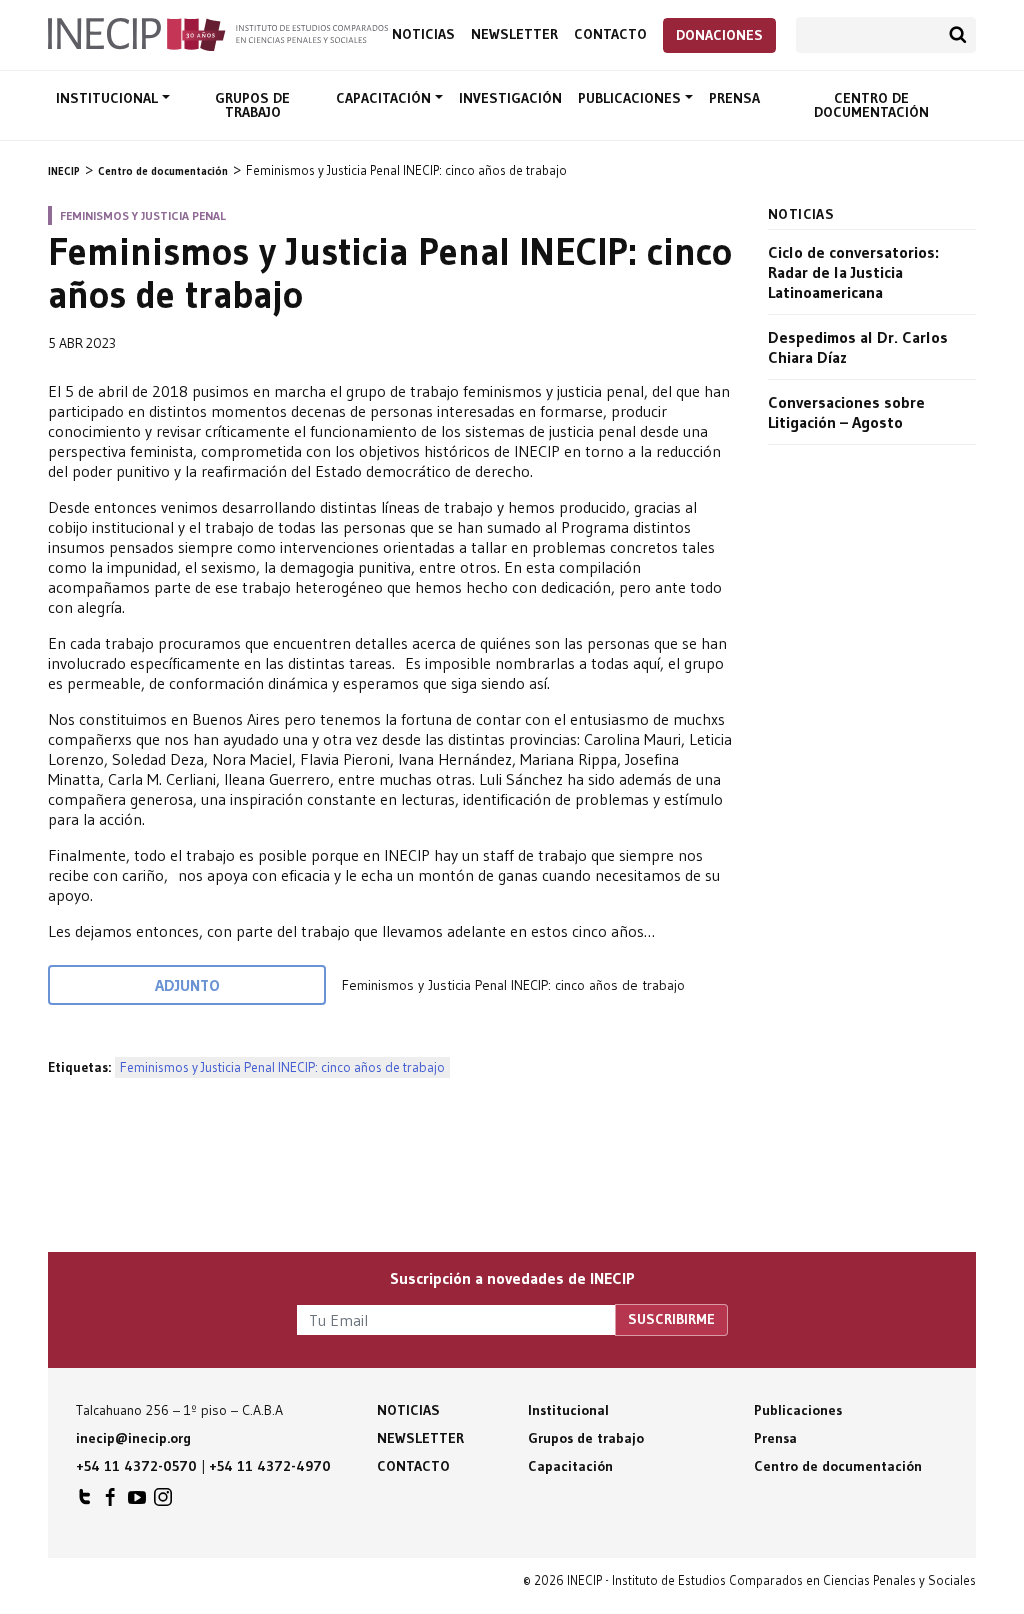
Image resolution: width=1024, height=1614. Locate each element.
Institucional (109, 98)
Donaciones (719, 35)
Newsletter (514, 34)
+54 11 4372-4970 (270, 1466)
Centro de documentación (871, 105)
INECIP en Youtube (137, 1502)
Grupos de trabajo (252, 105)
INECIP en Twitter (85, 1502)
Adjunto (187, 985)
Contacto (610, 34)
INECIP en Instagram (163, 1502)
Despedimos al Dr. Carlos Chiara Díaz (858, 347)
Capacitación (385, 98)
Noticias (423, 34)
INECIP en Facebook (111, 1502)
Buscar (958, 35)
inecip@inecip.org (133, 1438)
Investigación (510, 98)
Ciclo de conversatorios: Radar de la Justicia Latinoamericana (853, 272)
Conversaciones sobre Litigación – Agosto (846, 412)
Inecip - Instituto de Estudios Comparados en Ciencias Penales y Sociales (218, 33)
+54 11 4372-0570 (136, 1466)
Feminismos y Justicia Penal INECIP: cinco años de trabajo (282, 1067)
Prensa (734, 98)
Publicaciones (631, 98)
